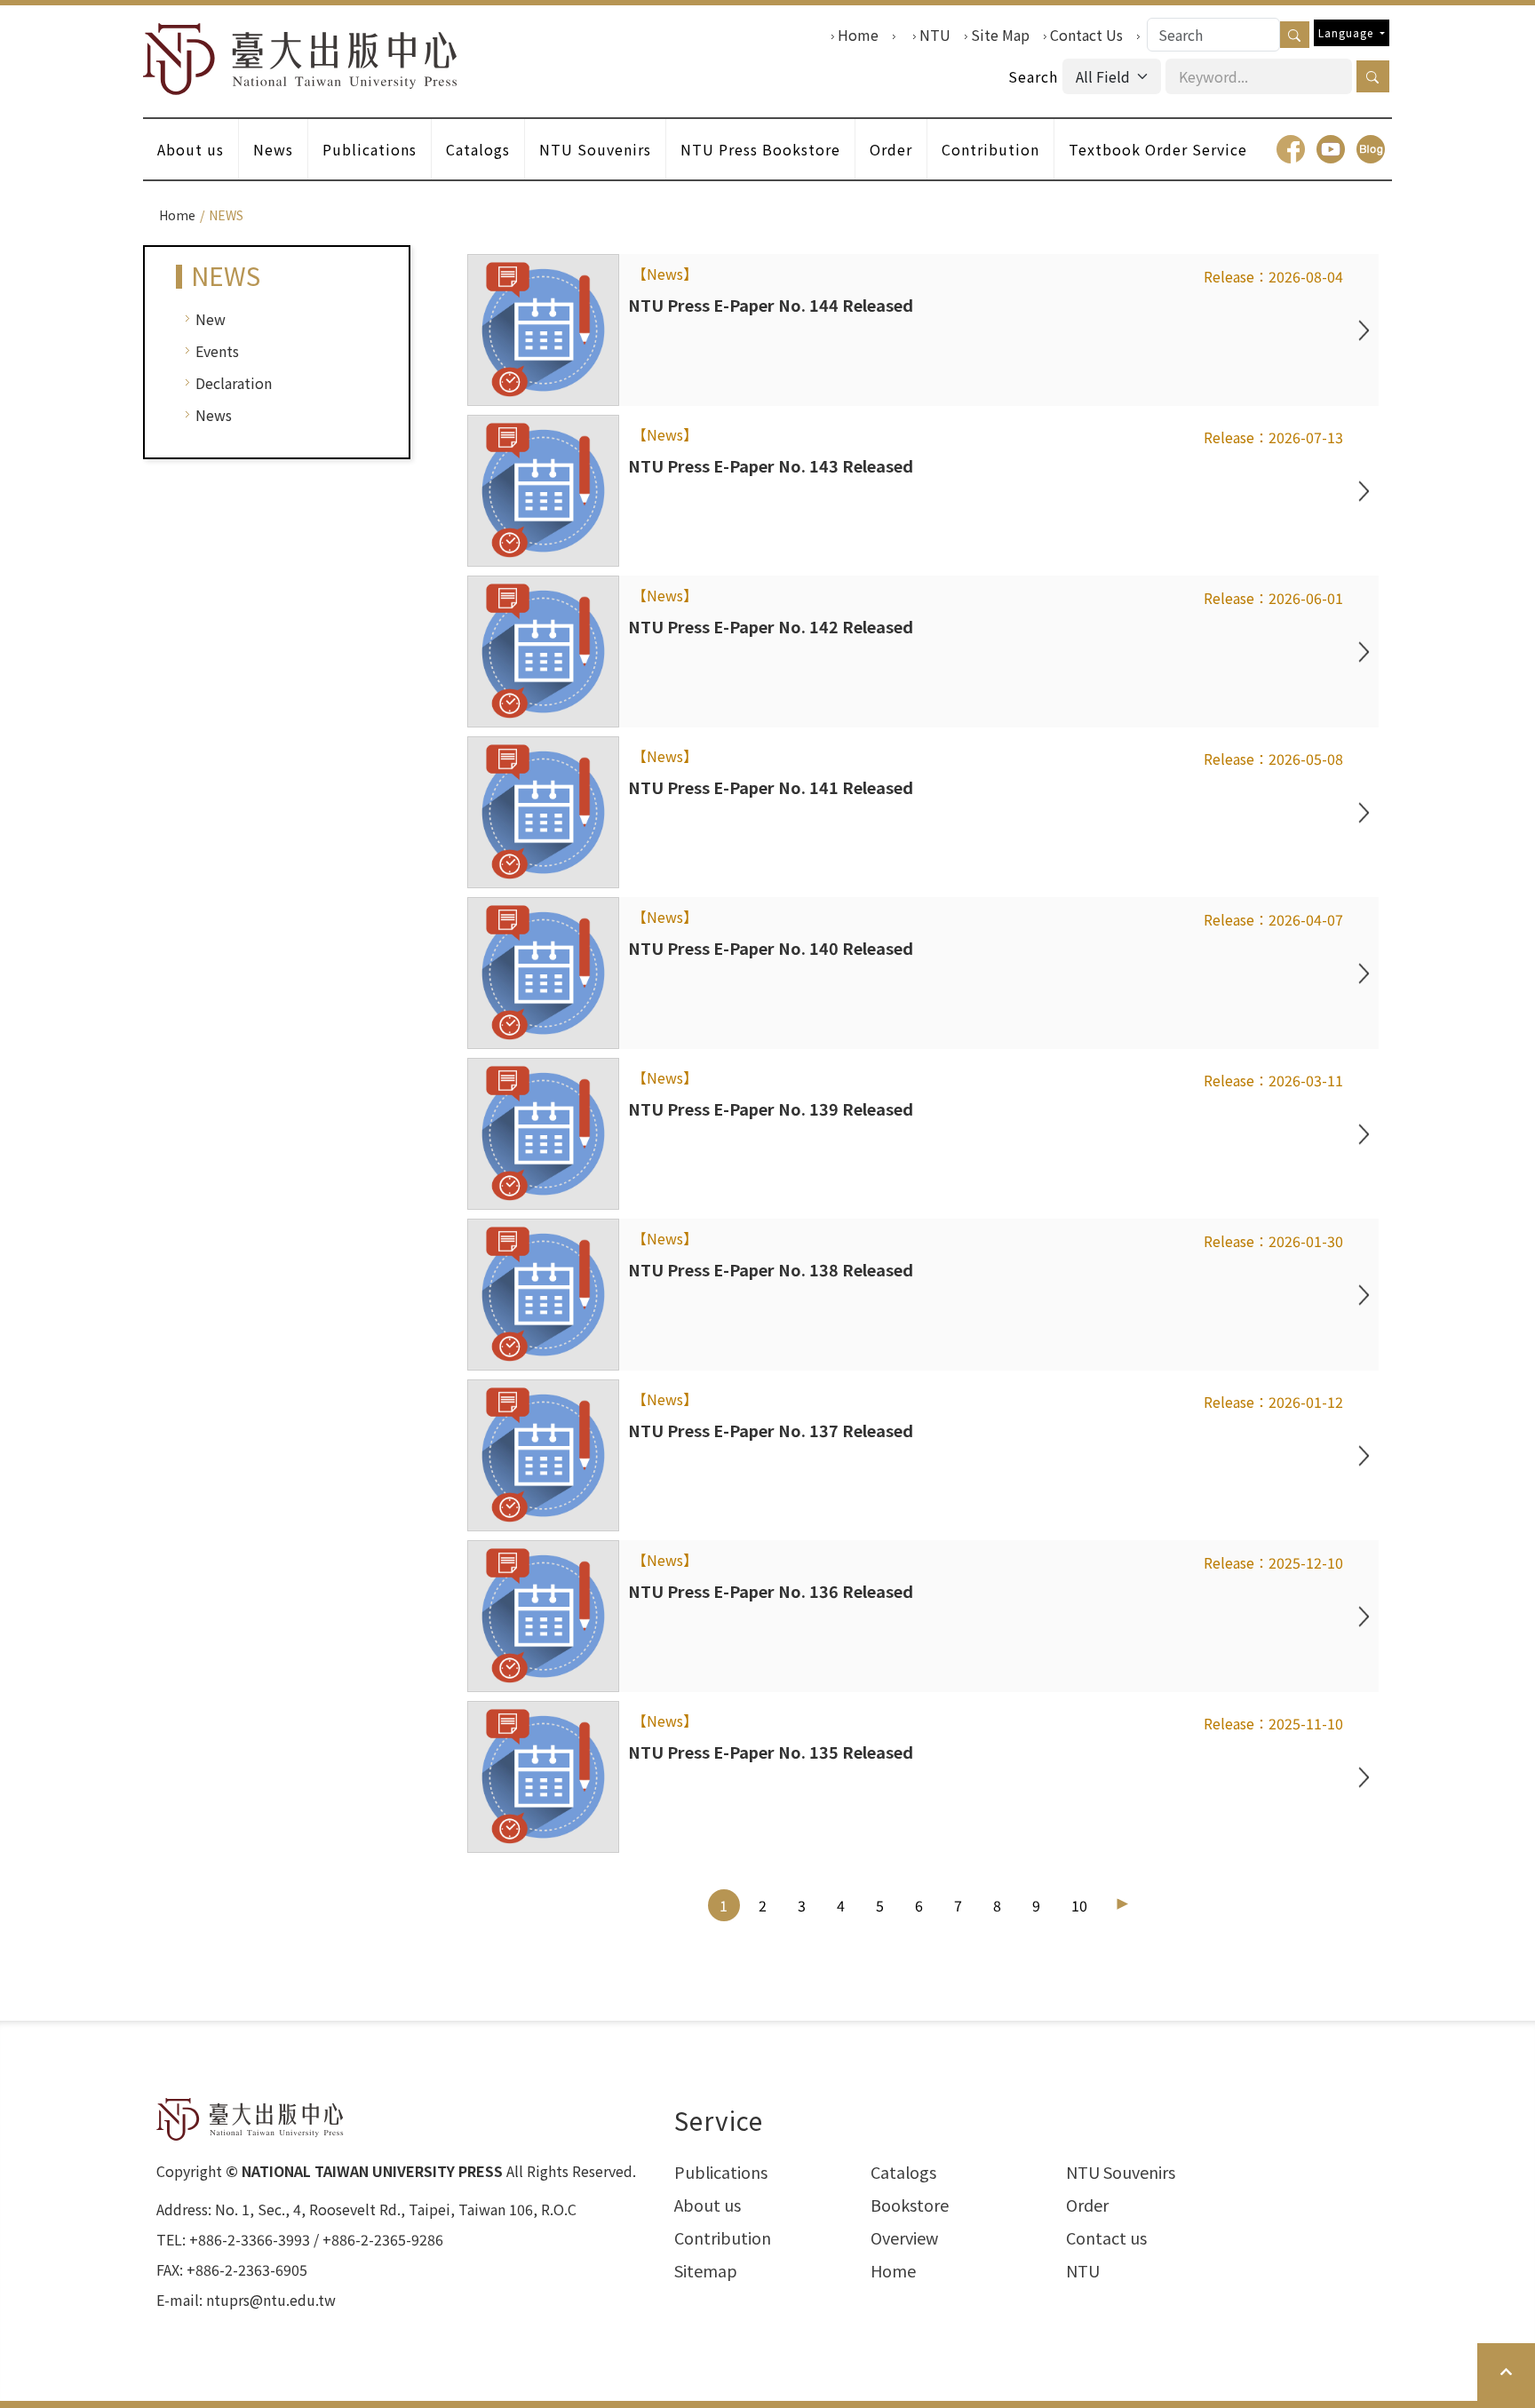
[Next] (1122, 1904)
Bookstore (910, 2205)
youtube (1331, 149)
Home (858, 35)
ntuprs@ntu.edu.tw (271, 2300)
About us (191, 149)
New (211, 319)
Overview (904, 2237)
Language (1348, 32)
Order (891, 149)
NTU (935, 35)
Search (1033, 76)
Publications (370, 149)
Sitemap (706, 2270)
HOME (300, 59)
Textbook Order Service (1158, 149)
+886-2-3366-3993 (250, 2239)
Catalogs (478, 149)
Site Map (1000, 35)
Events (217, 351)
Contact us (1106, 2237)
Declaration (234, 383)
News (273, 149)
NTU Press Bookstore (760, 149)
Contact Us (1086, 35)
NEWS (226, 215)
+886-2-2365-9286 (383, 2239)
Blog (1371, 149)
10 (1079, 1905)
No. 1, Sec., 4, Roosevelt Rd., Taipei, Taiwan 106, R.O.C (396, 2209)
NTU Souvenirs (595, 149)
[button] (1373, 76)
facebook (1291, 149)
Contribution (990, 149)
